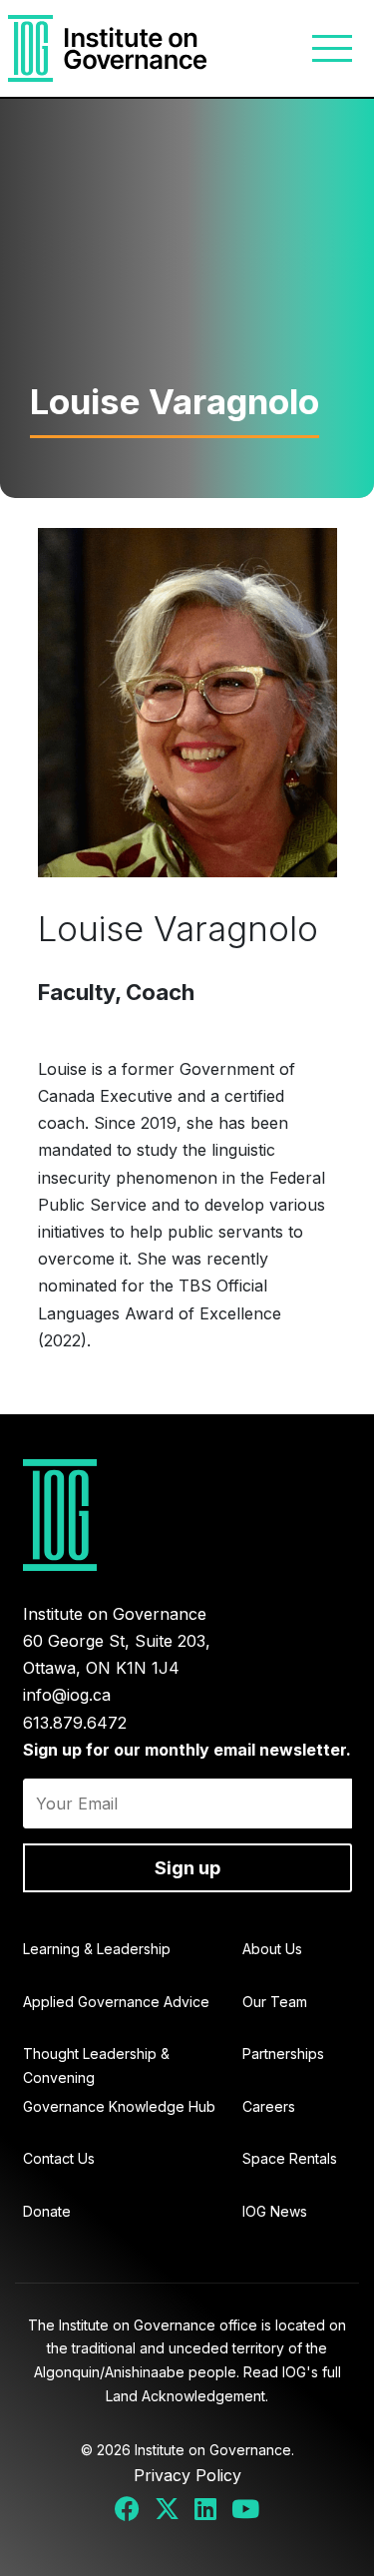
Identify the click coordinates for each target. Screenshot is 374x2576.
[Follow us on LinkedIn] (206, 2510)
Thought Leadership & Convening (96, 2065)
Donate (47, 2211)
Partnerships (283, 2054)
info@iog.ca (67, 1695)
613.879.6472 (75, 1723)
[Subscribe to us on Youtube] (246, 2510)
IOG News (275, 2211)
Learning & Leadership (97, 1949)
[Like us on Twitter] (168, 2510)
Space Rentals (290, 2158)
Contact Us (59, 2158)
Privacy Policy (187, 2475)
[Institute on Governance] (108, 48)
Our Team (275, 2002)
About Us (272, 1949)
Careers (269, 2106)
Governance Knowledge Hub (119, 2106)
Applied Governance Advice (116, 2002)
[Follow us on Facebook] (128, 2510)
